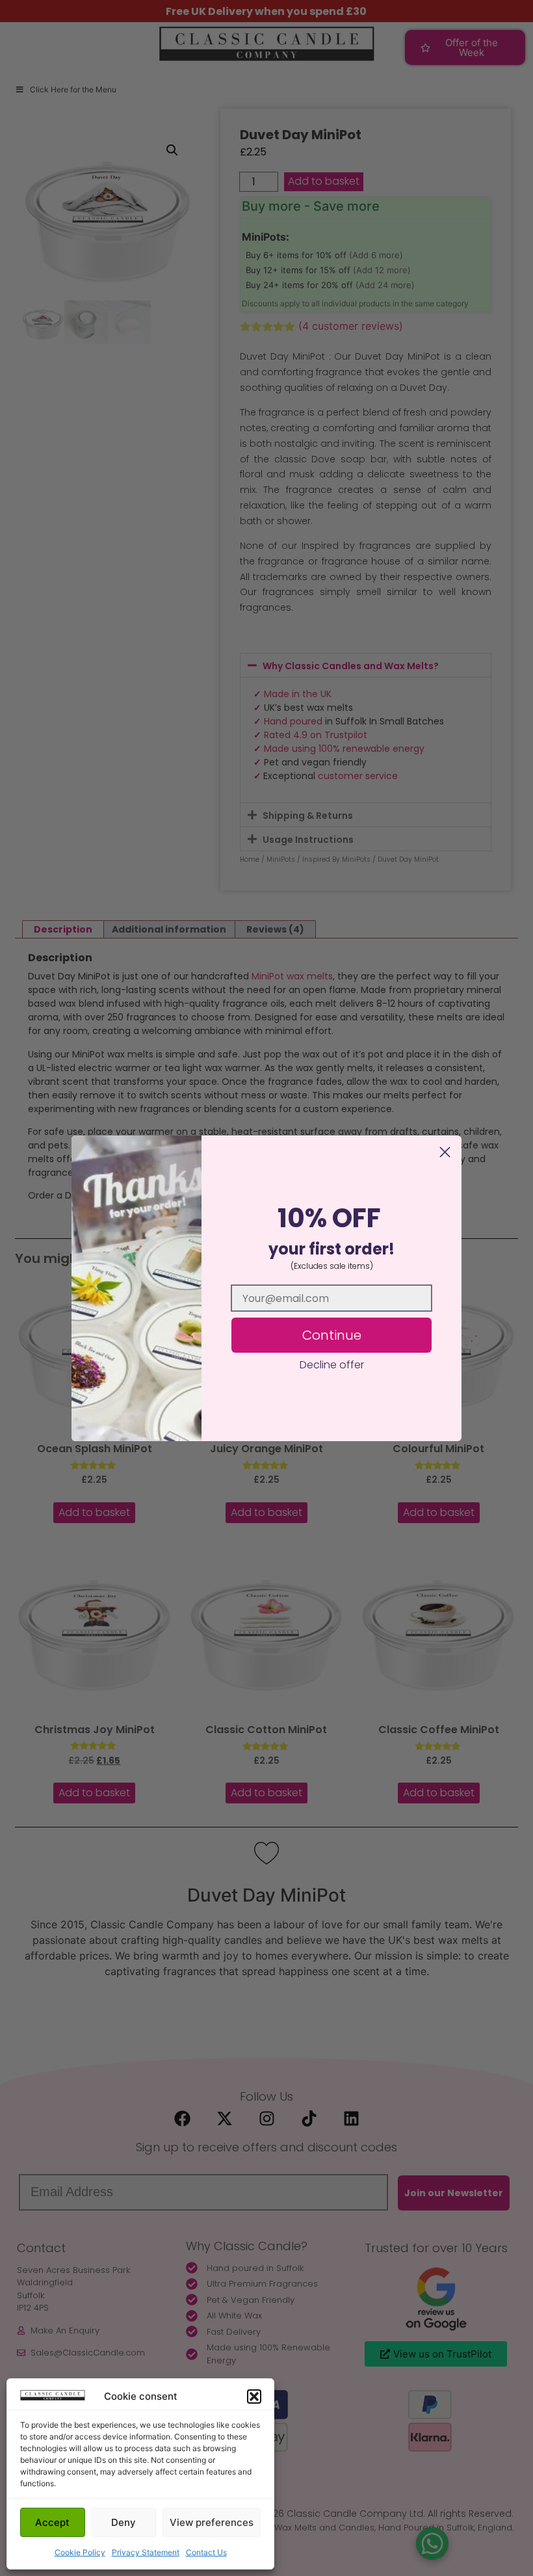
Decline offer (332, 1365)
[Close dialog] (445, 1152)
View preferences (212, 2522)
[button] (254, 2397)
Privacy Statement (146, 2552)
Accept (52, 2522)
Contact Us (206, 2552)
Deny (123, 2522)
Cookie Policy (80, 2552)
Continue (332, 1335)
